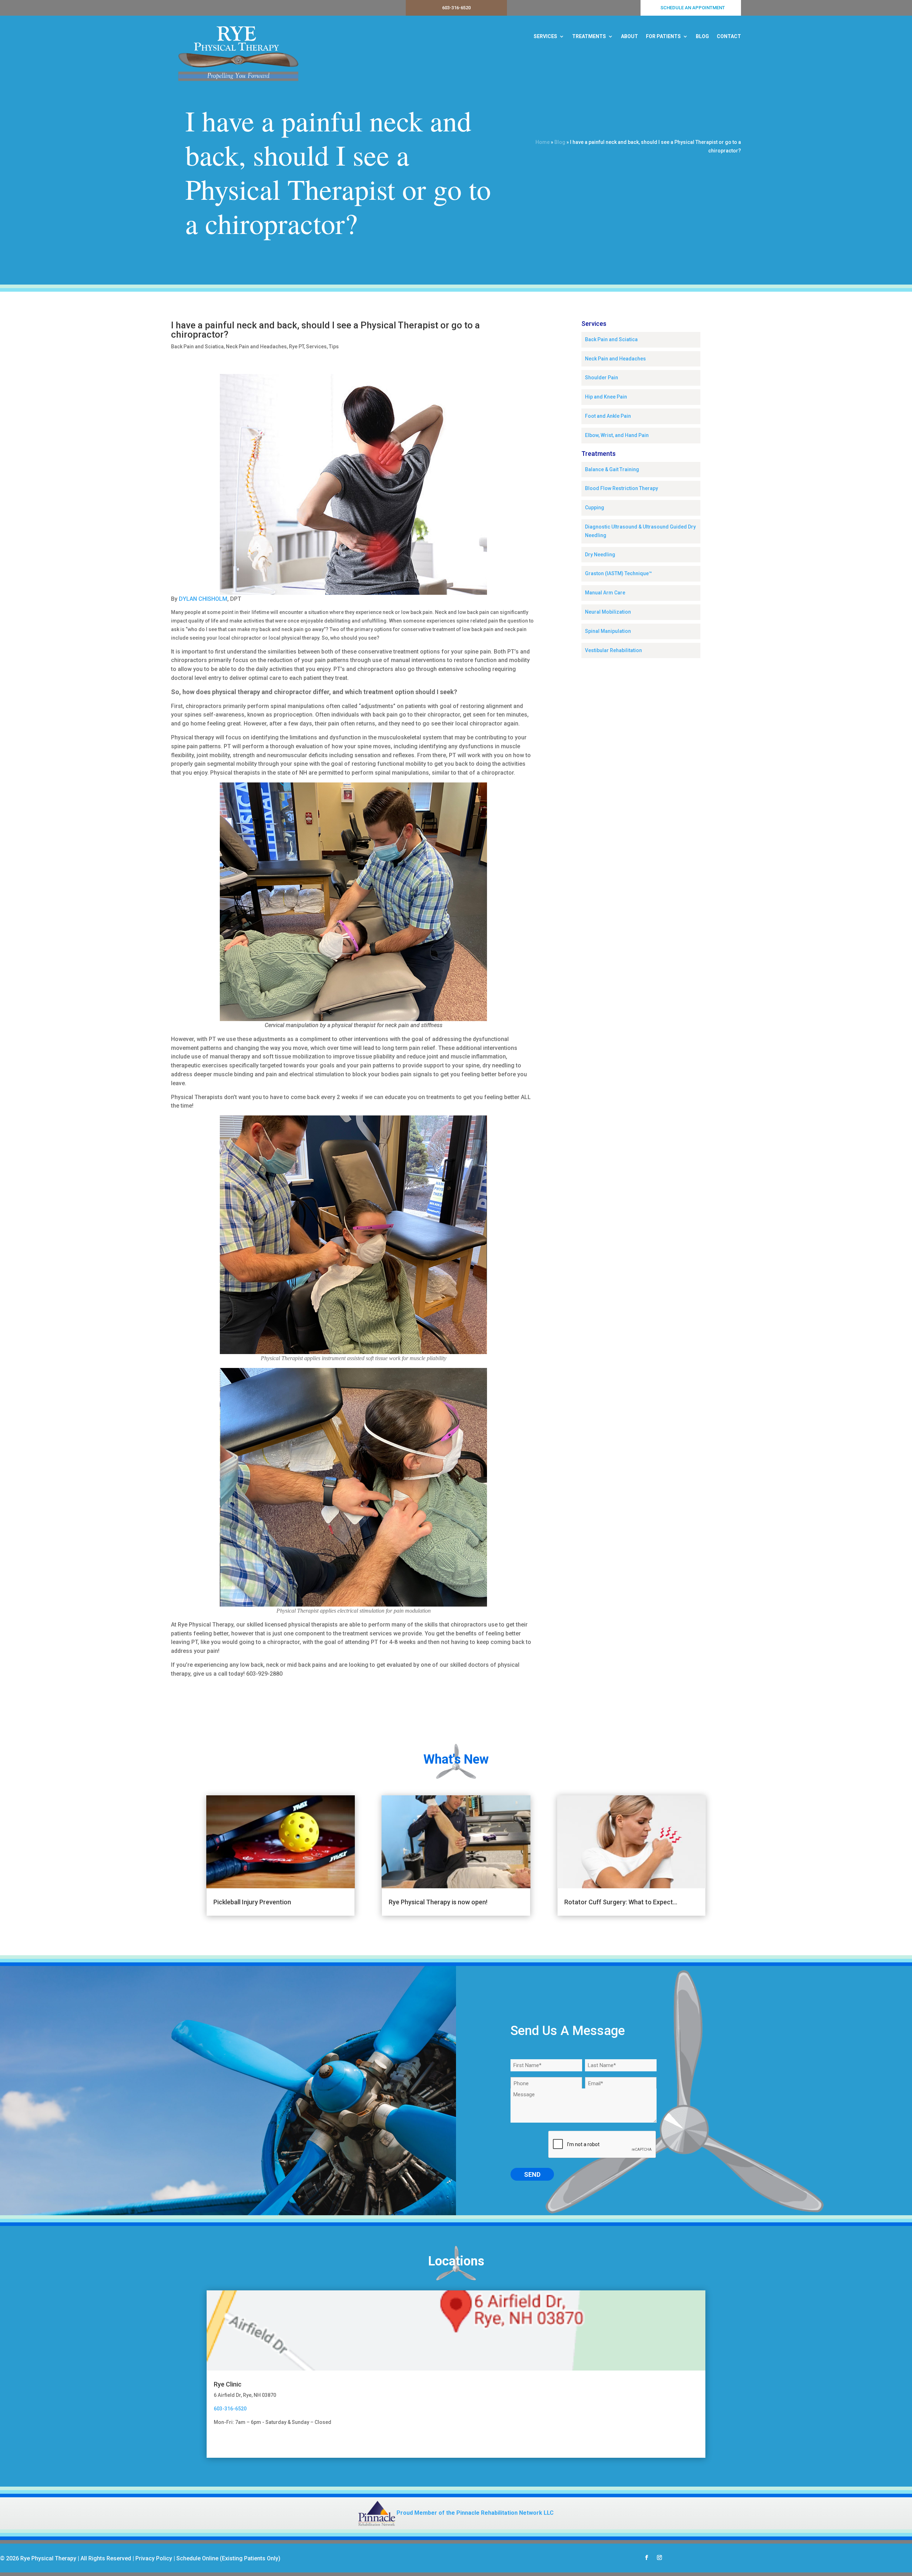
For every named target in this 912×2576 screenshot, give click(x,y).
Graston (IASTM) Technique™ (618, 573)
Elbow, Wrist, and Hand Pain (617, 435)
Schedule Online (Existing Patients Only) (228, 2558)
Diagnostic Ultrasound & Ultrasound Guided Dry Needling (640, 531)
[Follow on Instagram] (659, 2557)
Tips (334, 347)
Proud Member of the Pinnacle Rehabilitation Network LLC (474, 2513)
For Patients (663, 36)
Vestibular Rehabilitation (613, 650)
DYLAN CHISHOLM (203, 599)
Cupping (595, 508)
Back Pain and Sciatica (197, 347)
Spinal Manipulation (608, 631)
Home (543, 142)
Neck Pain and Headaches (256, 347)
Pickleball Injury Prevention (252, 1902)
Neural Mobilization (608, 612)
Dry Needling (600, 555)
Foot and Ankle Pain (608, 416)
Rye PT (296, 347)
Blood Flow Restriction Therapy (621, 488)
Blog (702, 36)
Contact (729, 36)
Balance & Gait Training (612, 469)
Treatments (589, 36)
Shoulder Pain (602, 378)
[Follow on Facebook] (647, 2557)
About (629, 36)
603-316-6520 (456, 8)
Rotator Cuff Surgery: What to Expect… (621, 1902)
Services (545, 36)
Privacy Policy (154, 2558)
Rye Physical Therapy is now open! (438, 1902)
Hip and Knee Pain (606, 397)
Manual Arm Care (605, 593)
